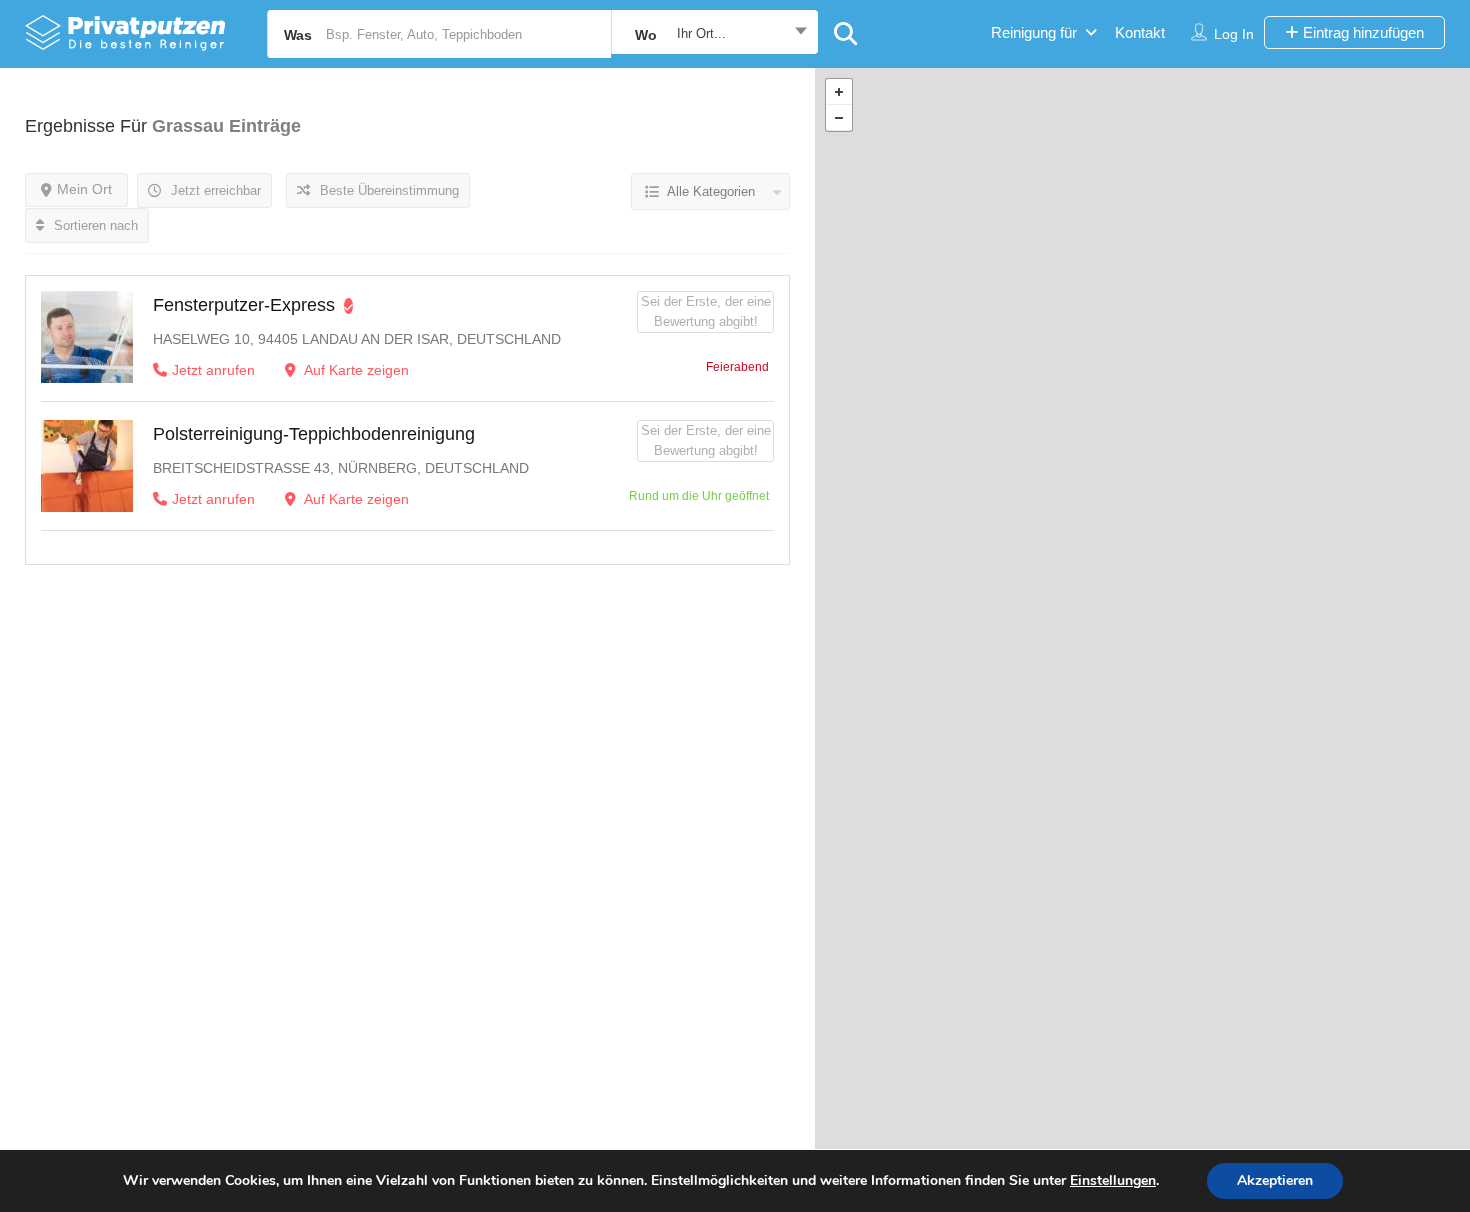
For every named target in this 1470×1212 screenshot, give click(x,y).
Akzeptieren (1275, 1180)
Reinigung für (1034, 32)
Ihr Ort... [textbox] (701, 33)
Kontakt (1140, 32)
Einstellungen (1113, 1181)
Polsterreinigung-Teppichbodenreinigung (314, 434)
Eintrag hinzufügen (1361, 32)
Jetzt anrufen (213, 370)
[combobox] (714, 34)
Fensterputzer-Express (244, 305)
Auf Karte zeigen (355, 370)
